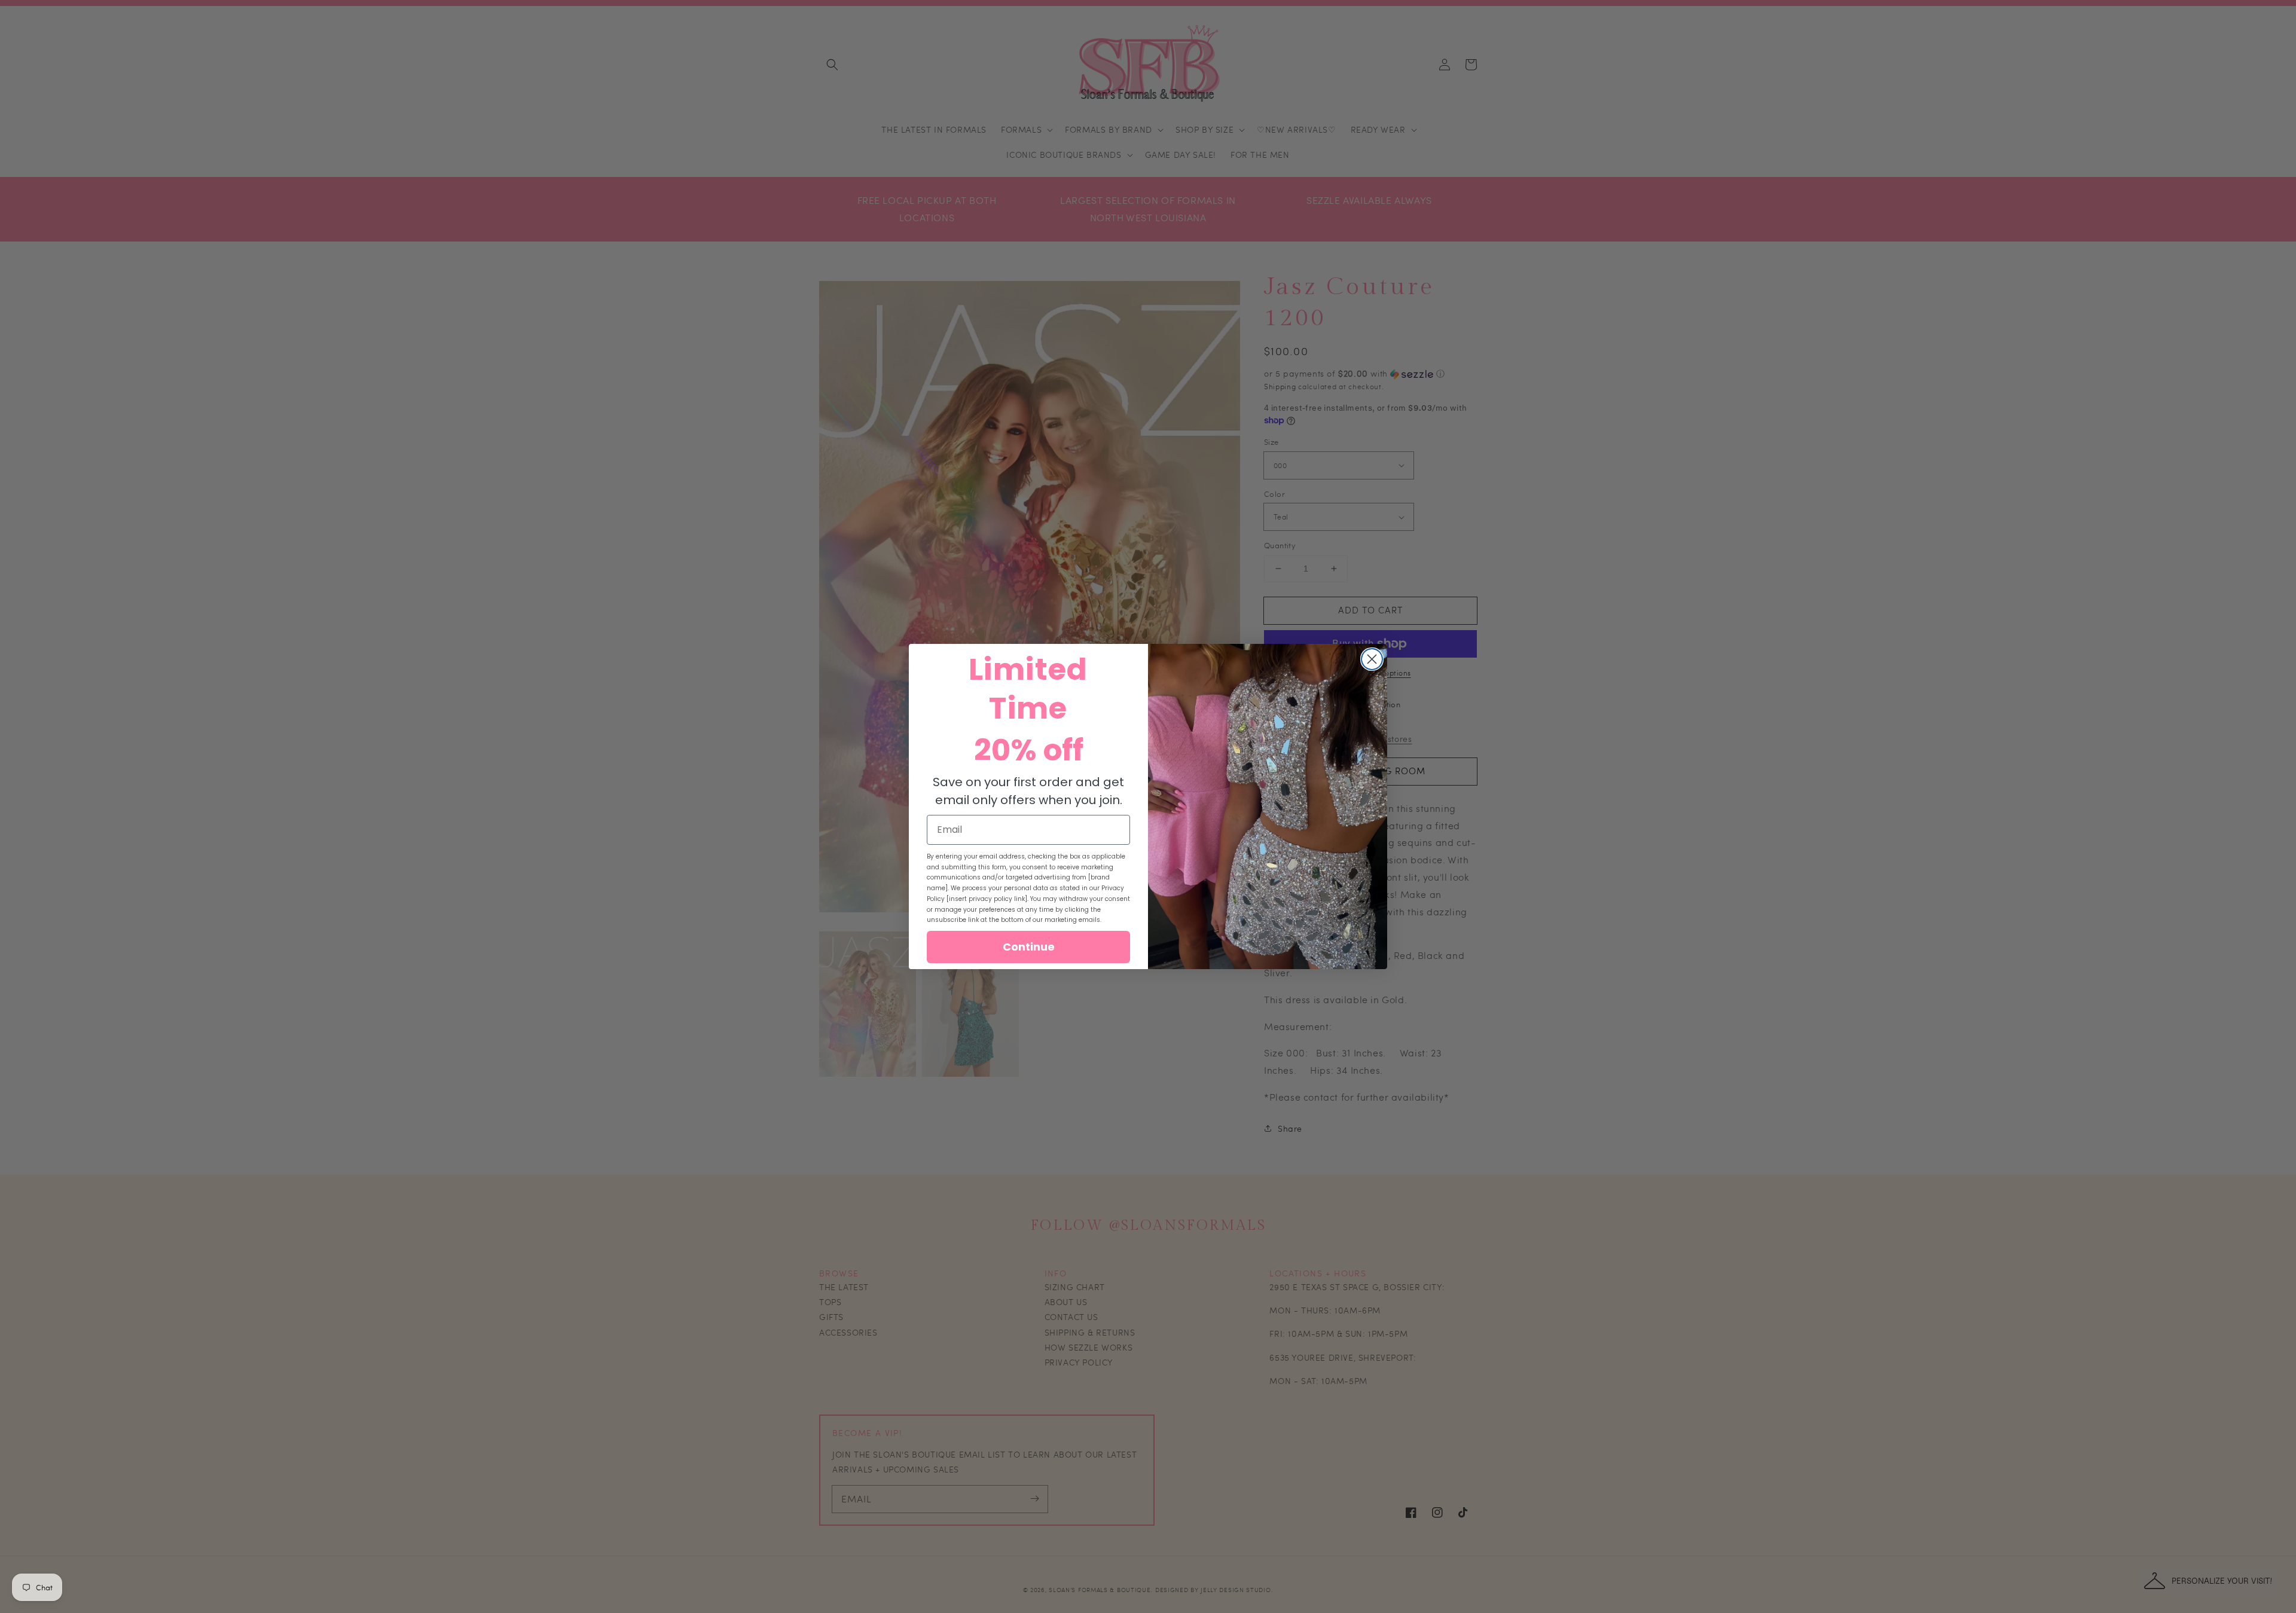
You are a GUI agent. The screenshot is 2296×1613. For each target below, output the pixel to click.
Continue (1029, 947)
